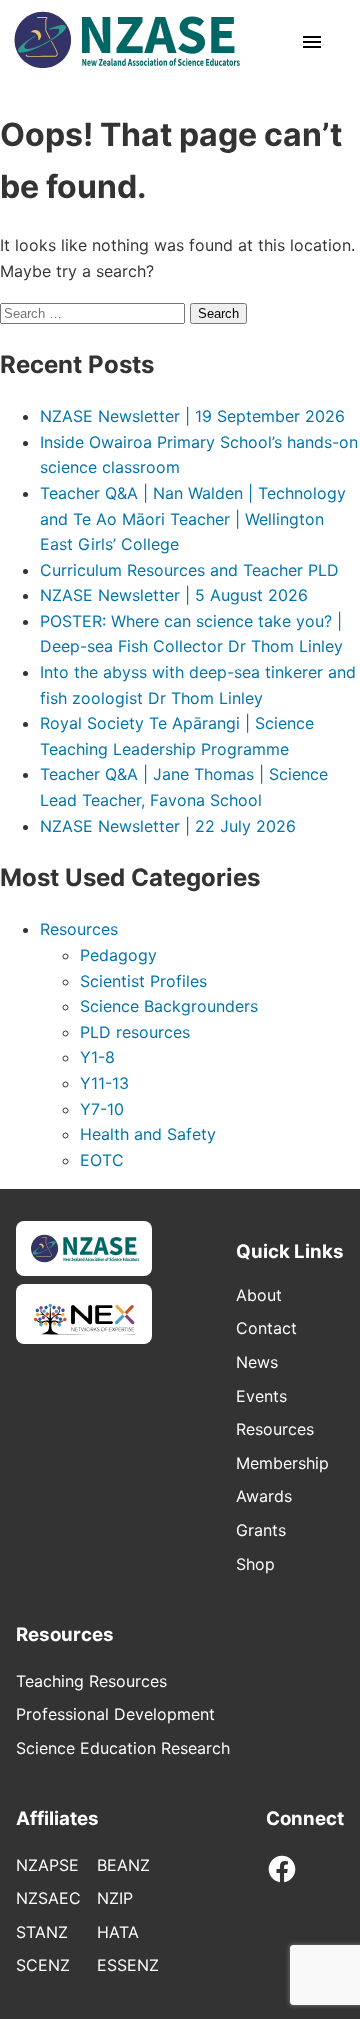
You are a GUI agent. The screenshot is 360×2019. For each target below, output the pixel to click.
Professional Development (115, 1714)
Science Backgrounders (169, 1006)
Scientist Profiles (143, 981)
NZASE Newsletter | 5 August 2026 (174, 595)
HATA (118, 1932)
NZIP (115, 1898)
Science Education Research (123, 1748)
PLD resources (135, 1032)
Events (261, 1396)
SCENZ (43, 1965)
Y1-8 (97, 1057)
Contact (266, 1328)
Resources (79, 929)
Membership (282, 1463)
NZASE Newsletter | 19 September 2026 (192, 416)
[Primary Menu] (312, 44)
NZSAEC (48, 1898)
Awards (264, 1496)
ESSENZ (128, 1965)
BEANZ (123, 1865)
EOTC (102, 1160)
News (257, 1362)
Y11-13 (104, 1083)
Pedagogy (118, 955)
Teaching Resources (91, 1681)
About (259, 1295)
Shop (255, 1564)
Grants (261, 1530)
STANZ (42, 1932)
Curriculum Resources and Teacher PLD (189, 570)
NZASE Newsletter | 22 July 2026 (168, 826)
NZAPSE (47, 1865)
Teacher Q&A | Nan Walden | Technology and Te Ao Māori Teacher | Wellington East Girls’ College (193, 518)
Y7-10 (102, 1109)
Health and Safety (148, 1134)
